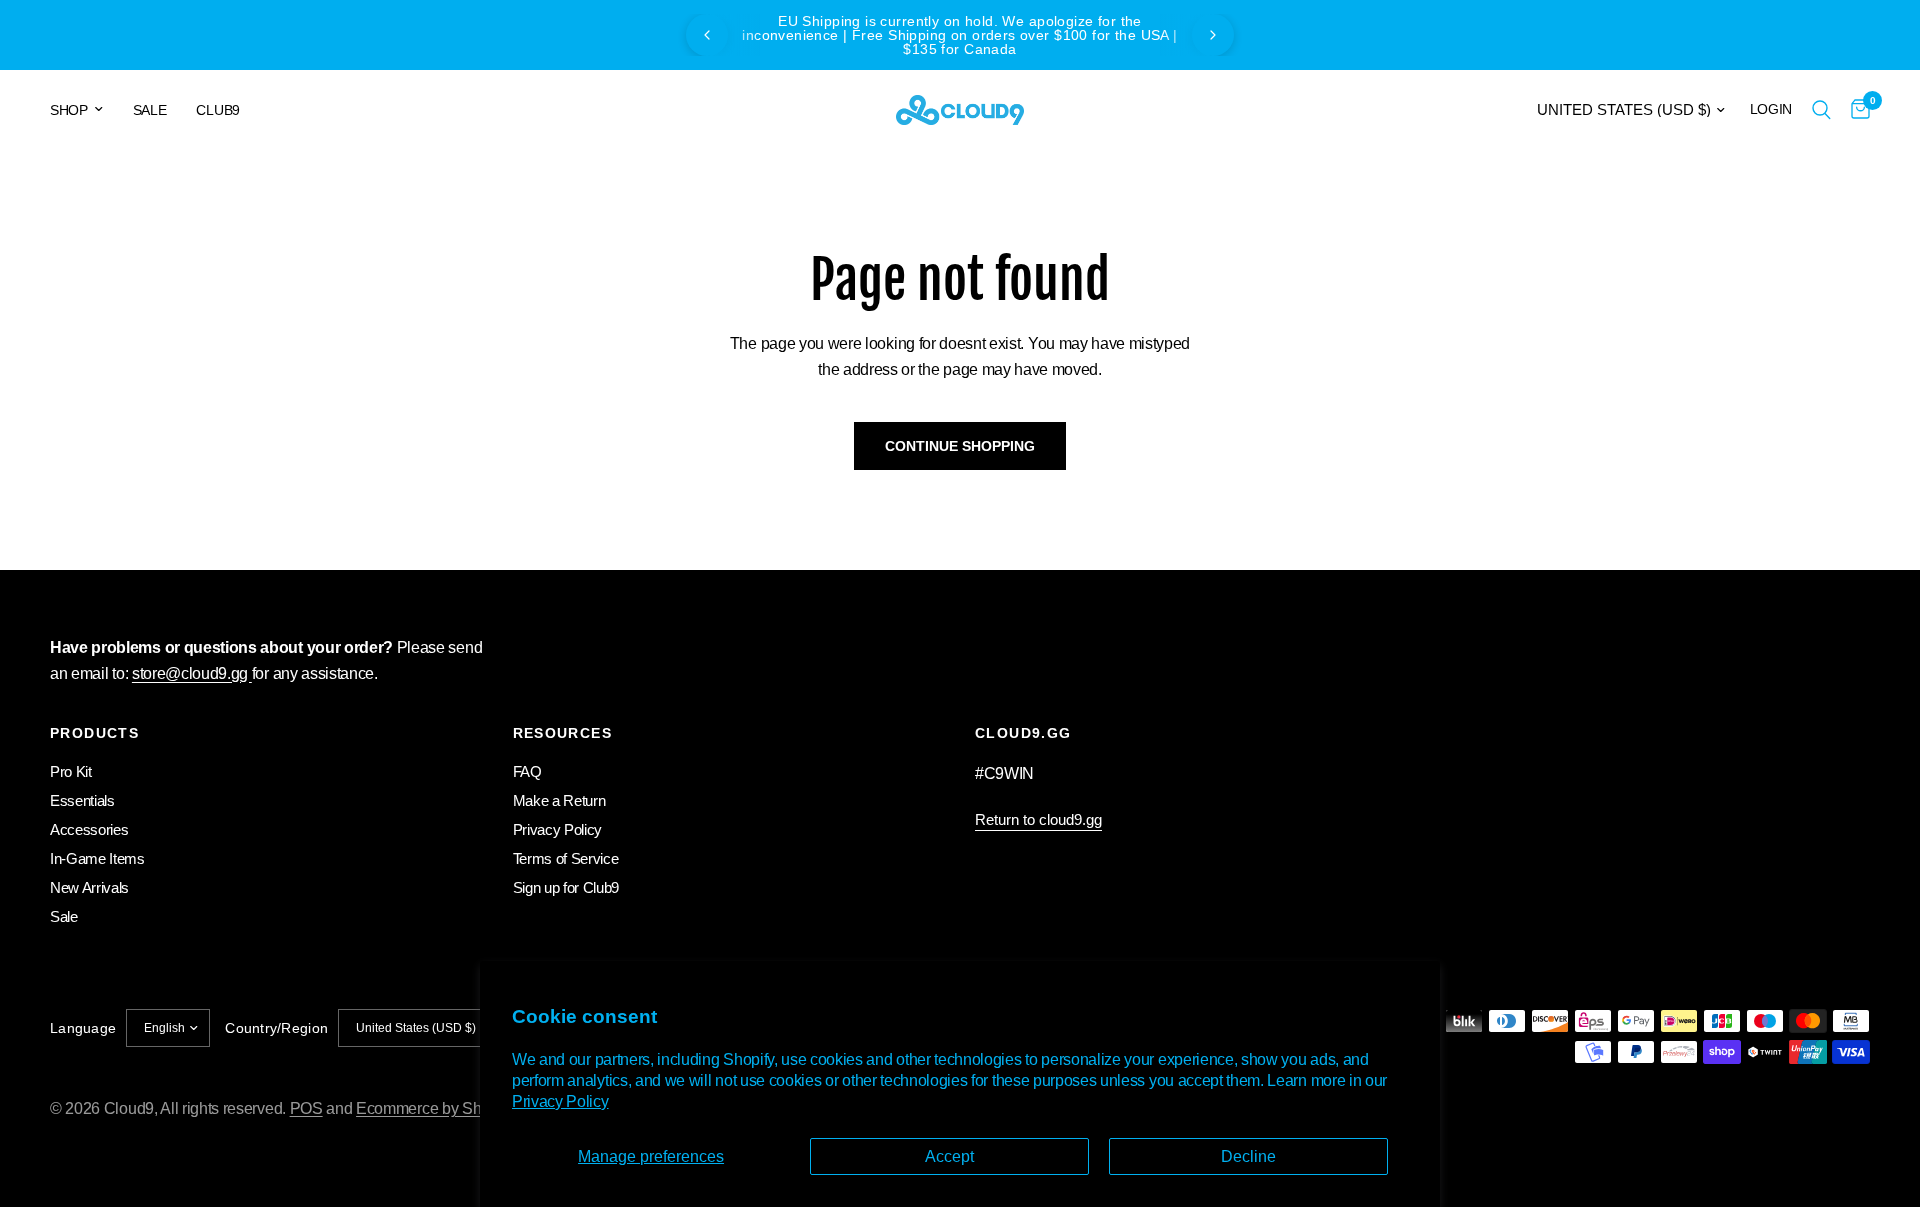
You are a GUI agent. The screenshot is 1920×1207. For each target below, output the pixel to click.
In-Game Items (97, 858)
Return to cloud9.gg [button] (1038, 819)
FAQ (527, 771)
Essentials (82, 800)
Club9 (217, 110)
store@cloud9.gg (192, 673)
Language (83, 1028)
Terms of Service (566, 858)
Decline (1248, 1156)
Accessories (89, 829)
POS (306, 1108)
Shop (69, 110)
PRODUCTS (94, 733)
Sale (150, 110)
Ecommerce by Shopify (435, 1108)
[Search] (1821, 110)
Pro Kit (71, 771)
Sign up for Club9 (566, 887)
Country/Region (276, 1028)
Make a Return (559, 800)
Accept (949, 1156)
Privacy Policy (560, 1101)
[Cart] (1855, 110)
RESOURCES (563, 733)
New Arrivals (89, 887)
